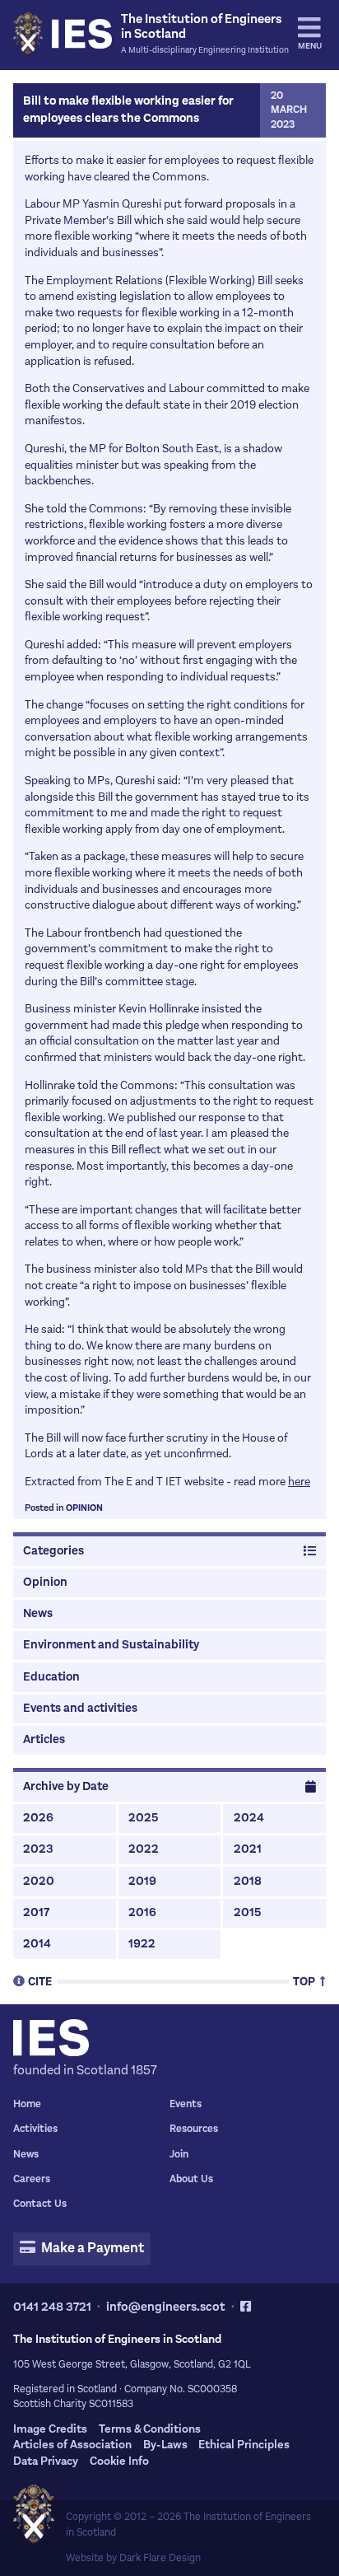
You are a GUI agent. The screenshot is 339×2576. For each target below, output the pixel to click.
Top (305, 1981)
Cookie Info (119, 2461)
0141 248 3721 (52, 2307)
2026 (38, 1818)
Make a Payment (91, 2248)
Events (186, 2104)
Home (27, 2104)
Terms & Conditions (150, 2429)
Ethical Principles (244, 2445)
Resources (194, 2129)
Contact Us (40, 2204)
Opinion (84, 1508)
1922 (142, 1944)
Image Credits (50, 2429)
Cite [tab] (40, 1981)
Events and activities (80, 1708)
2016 (142, 1912)
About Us (191, 2179)
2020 (39, 1881)
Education (51, 1677)
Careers (32, 2179)
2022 (144, 1849)
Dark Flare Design (160, 2558)
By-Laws (165, 2445)
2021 (248, 1849)
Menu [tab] (310, 46)
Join (179, 2154)
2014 (37, 1944)
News (38, 1613)
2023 (38, 1849)
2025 (143, 1818)
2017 (36, 1912)
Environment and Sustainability (111, 1645)
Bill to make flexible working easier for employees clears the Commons (128, 110)
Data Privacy (46, 2461)
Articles (44, 1739)
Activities (35, 2129)
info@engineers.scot (166, 2307)
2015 (247, 1912)
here (299, 1482)
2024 (249, 1818)
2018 (248, 1881)
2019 (142, 1881)
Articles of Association (72, 2445)
